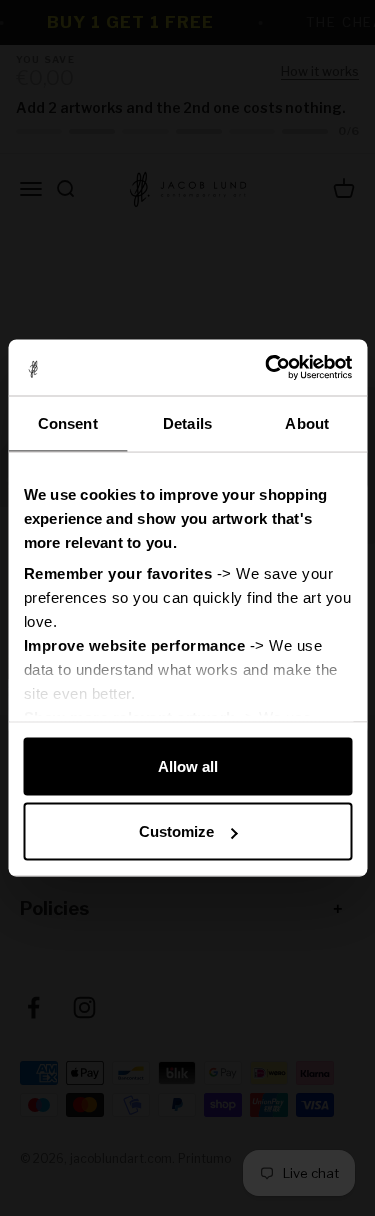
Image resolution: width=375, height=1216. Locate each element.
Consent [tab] (68, 422)
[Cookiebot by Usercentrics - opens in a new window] (267, 368)
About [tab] (307, 422)
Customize (176, 831)
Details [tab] (187, 422)
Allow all (188, 765)
